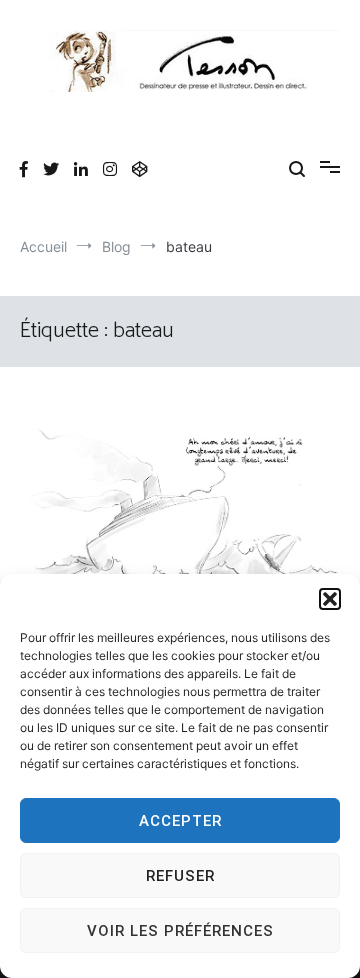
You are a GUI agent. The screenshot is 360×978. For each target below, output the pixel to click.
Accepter (180, 821)
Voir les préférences (180, 931)
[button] (330, 599)
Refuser (180, 876)
